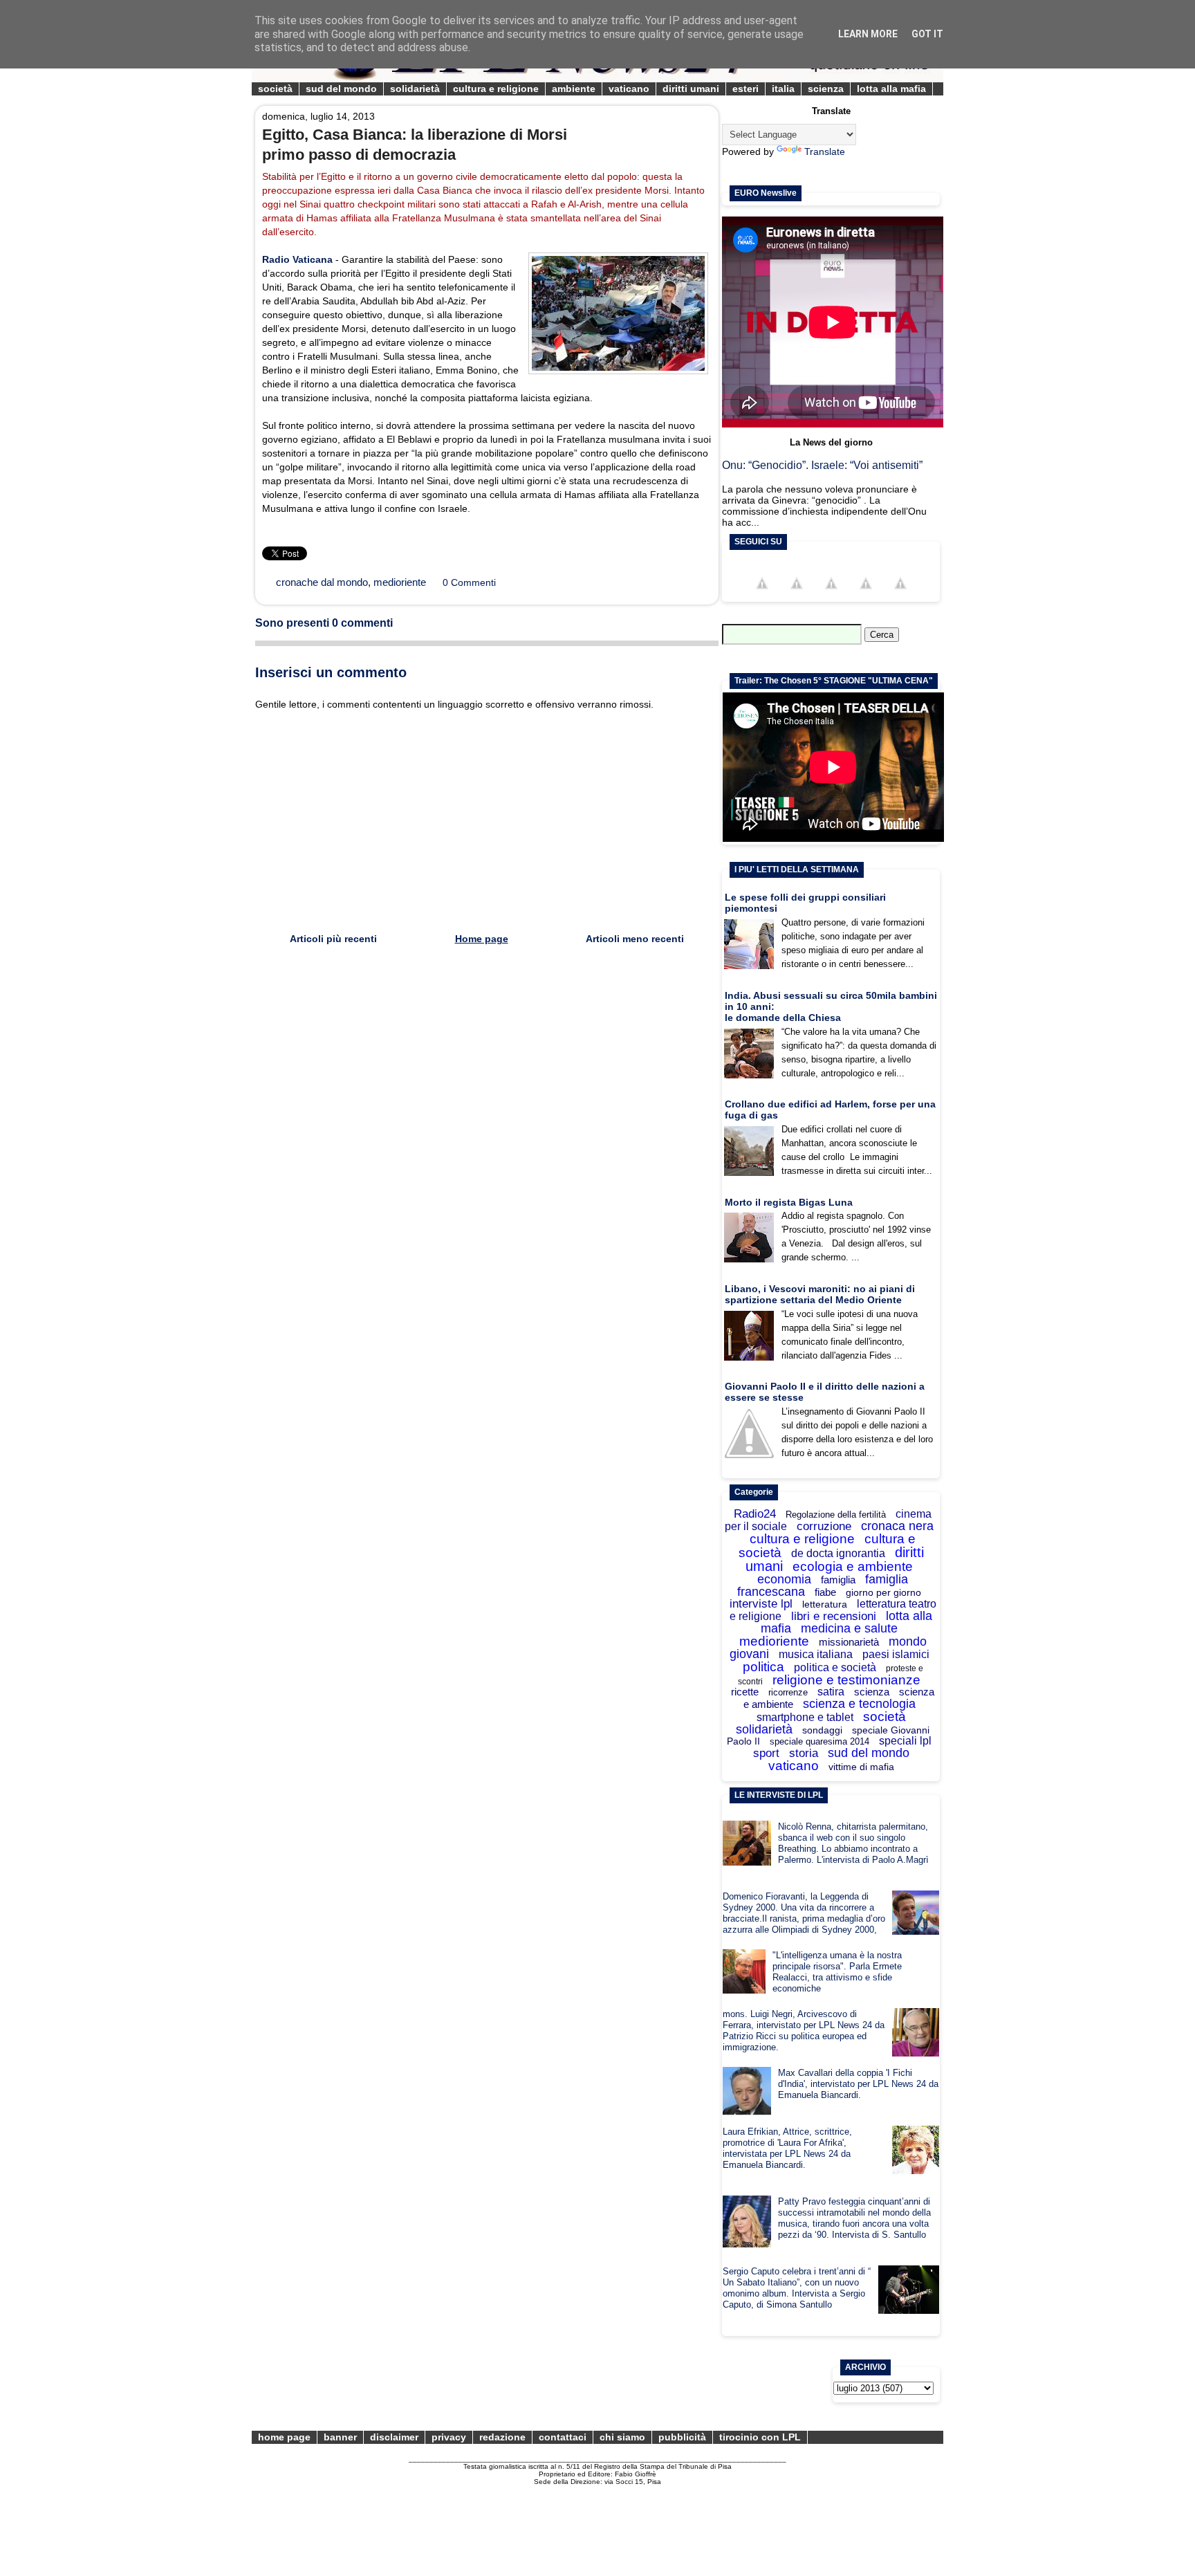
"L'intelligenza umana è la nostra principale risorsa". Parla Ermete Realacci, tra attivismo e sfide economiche (837, 1972)
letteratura (825, 1604)
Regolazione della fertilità (836, 1515)
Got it (927, 34)
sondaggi (822, 1730)
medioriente (400, 582)
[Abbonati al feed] (866, 596)
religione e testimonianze (846, 1680)
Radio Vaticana (297, 259)
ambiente (574, 89)
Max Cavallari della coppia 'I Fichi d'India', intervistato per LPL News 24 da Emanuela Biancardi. (858, 2084)
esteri (745, 89)
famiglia (838, 1580)
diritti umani (691, 89)
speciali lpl (905, 1741)
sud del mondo (341, 89)
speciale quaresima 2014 (819, 1741)
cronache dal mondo (322, 582)
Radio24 (755, 1514)
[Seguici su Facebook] (762, 596)
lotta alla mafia (891, 89)
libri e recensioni (834, 1616)
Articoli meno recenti (635, 939)
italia (783, 89)
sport (766, 1753)
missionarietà (849, 1642)
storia (804, 1753)
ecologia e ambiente (853, 1566)
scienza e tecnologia (859, 1704)
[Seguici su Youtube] (831, 596)
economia (784, 1579)
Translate (825, 151)
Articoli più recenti (333, 939)
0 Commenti (469, 582)
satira (831, 1692)
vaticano (629, 89)
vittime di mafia (861, 1767)
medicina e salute (849, 1628)
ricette (745, 1692)
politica (763, 1667)
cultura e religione (496, 89)
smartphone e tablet (805, 1717)
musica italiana (816, 1654)
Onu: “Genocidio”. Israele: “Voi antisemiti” (822, 465)
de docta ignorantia (838, 1553)
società (275, 89)
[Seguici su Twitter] (797, 596)
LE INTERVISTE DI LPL (779, 1795)
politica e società (835, 1667)
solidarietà (415, 89)
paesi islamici (896, 1654)
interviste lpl (761, 1604)
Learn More (868, 34)
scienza (826, 89)
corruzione (824, 1526)
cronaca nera (897, 1526)
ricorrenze (788, 1692)
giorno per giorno (883, 1592)
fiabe (825, 1592)
